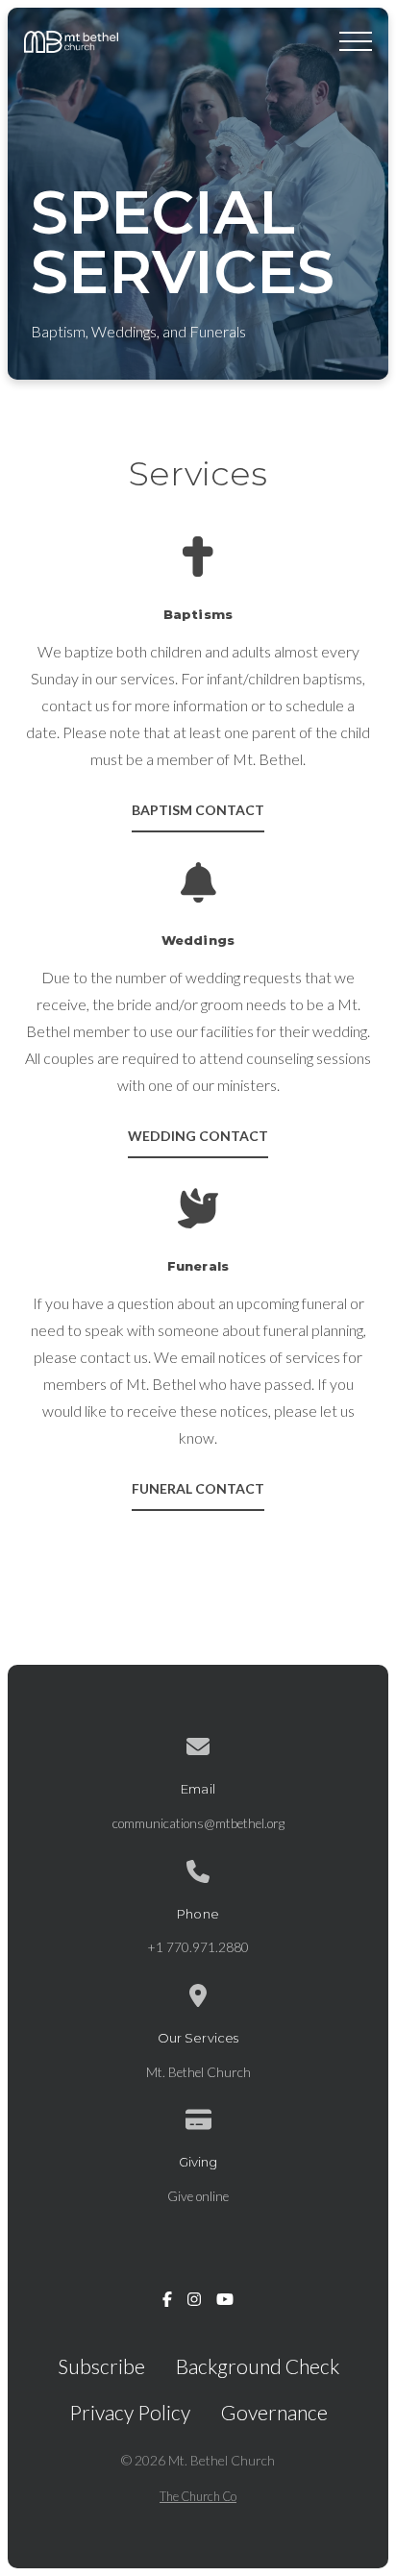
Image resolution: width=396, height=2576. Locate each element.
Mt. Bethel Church (198, 2072)
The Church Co (198, 2496)
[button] (356, 41)
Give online (198, 2196)
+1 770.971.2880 (198, 1947)
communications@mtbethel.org (198, 1823)
